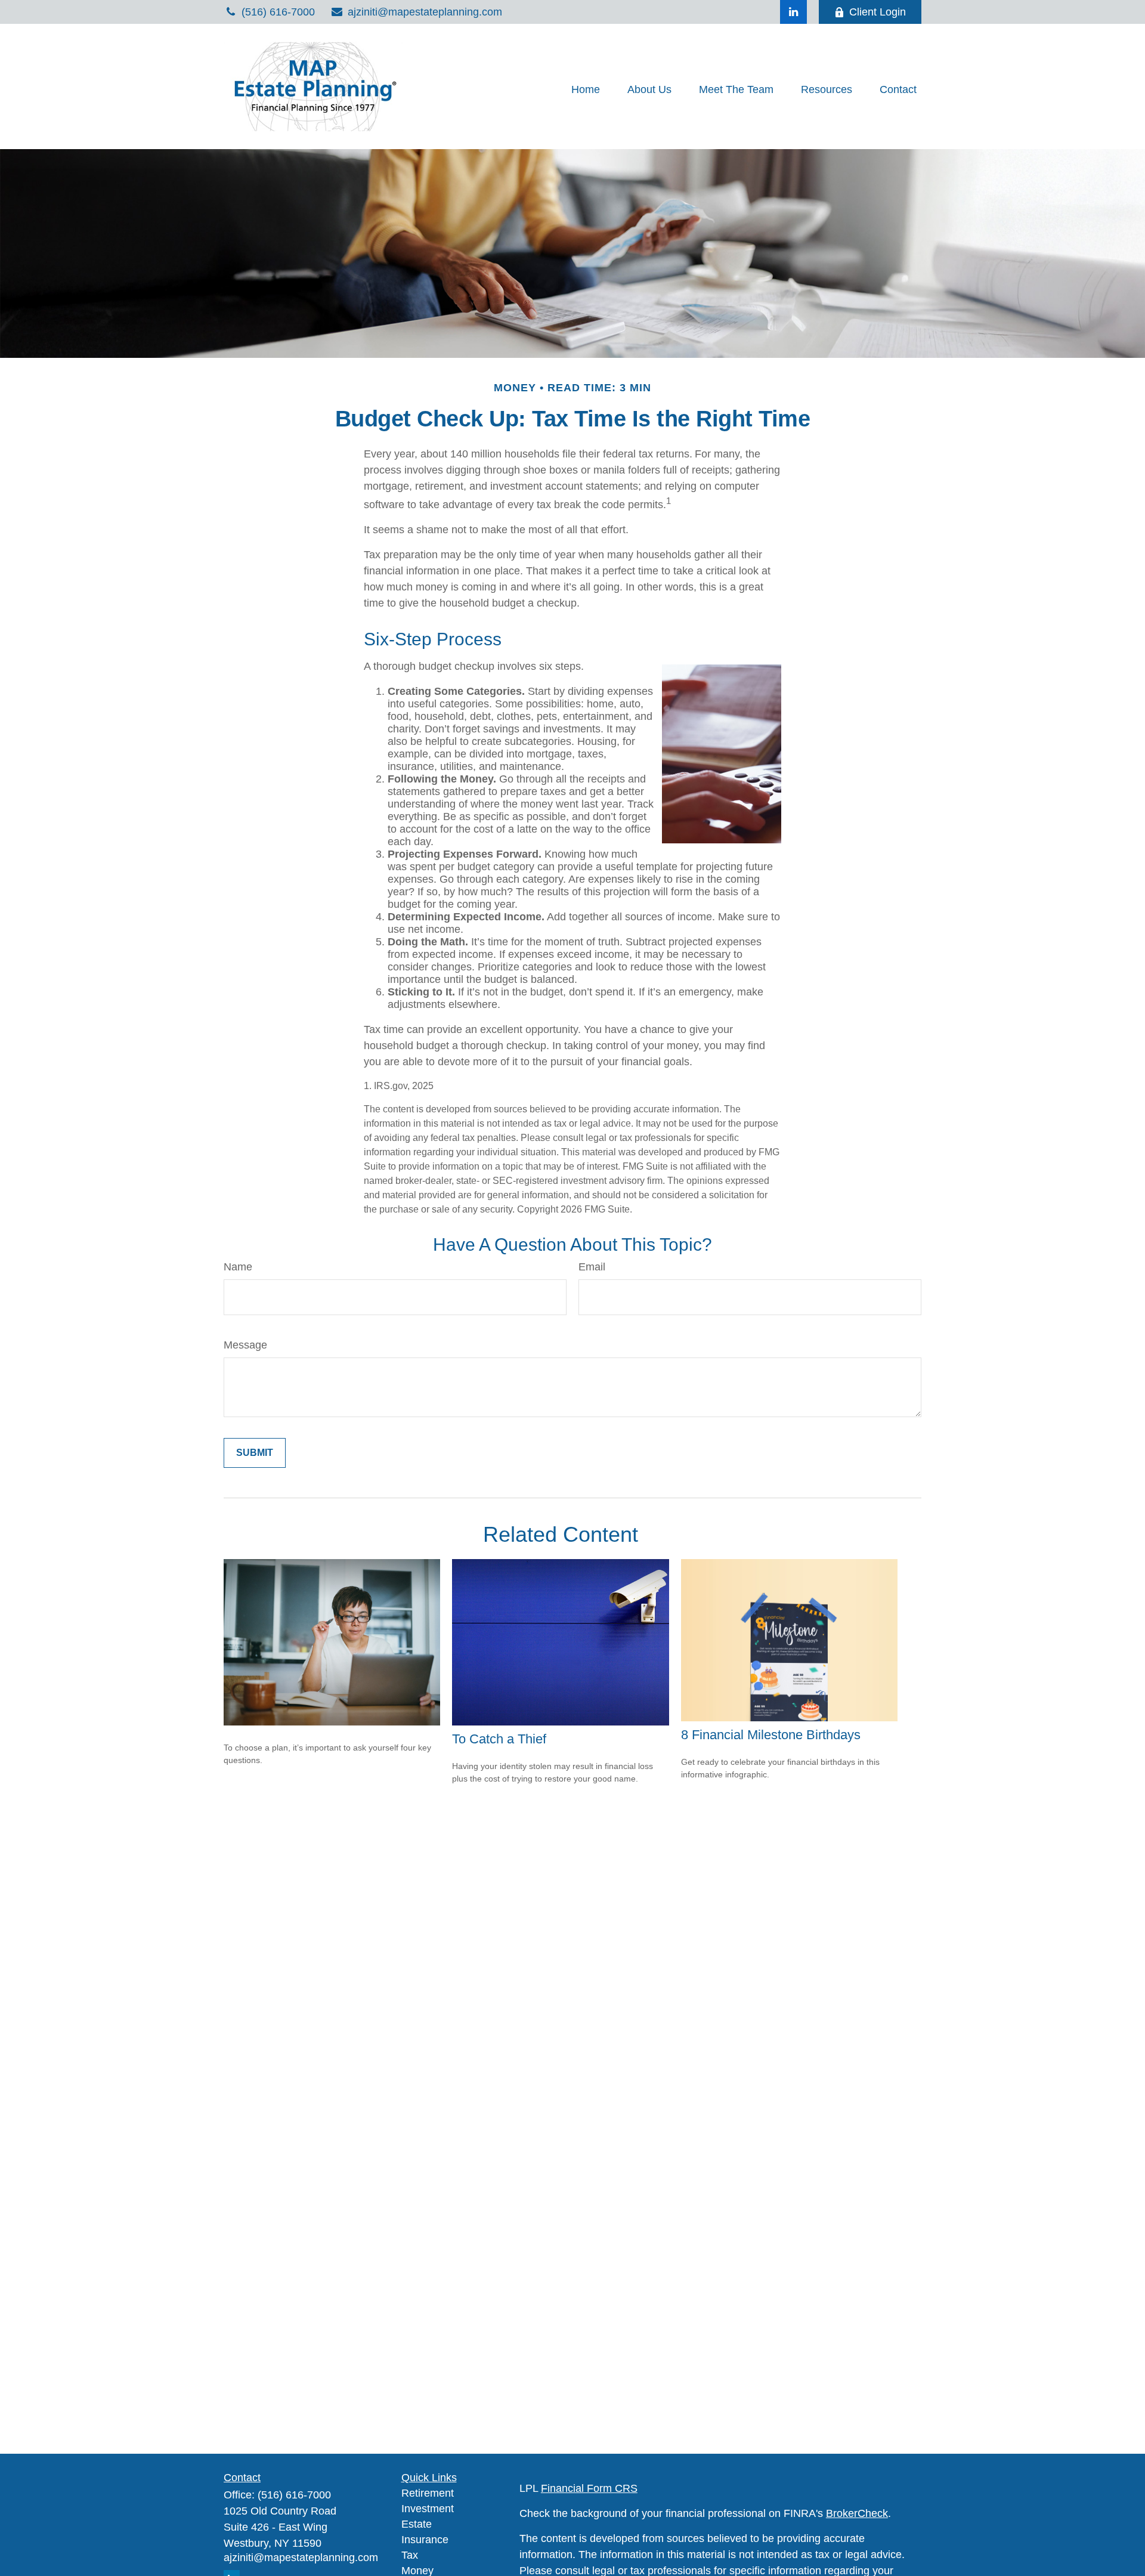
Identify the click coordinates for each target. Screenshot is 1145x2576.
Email (592, 1267)
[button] (586, 89)
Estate (417, 2524)
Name (238, 1267)
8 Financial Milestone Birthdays (771, 1735)
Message (245, 1345)
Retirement (428, 2493)
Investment (428, 2509)
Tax (410, 2555)
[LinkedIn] (793, 12)
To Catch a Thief (499, 1739)
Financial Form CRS (589, 2488)
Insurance (425, 2540)
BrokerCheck (857, 2513)
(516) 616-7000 (278, 12)
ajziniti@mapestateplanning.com (425, 12)
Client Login (878, 12)
